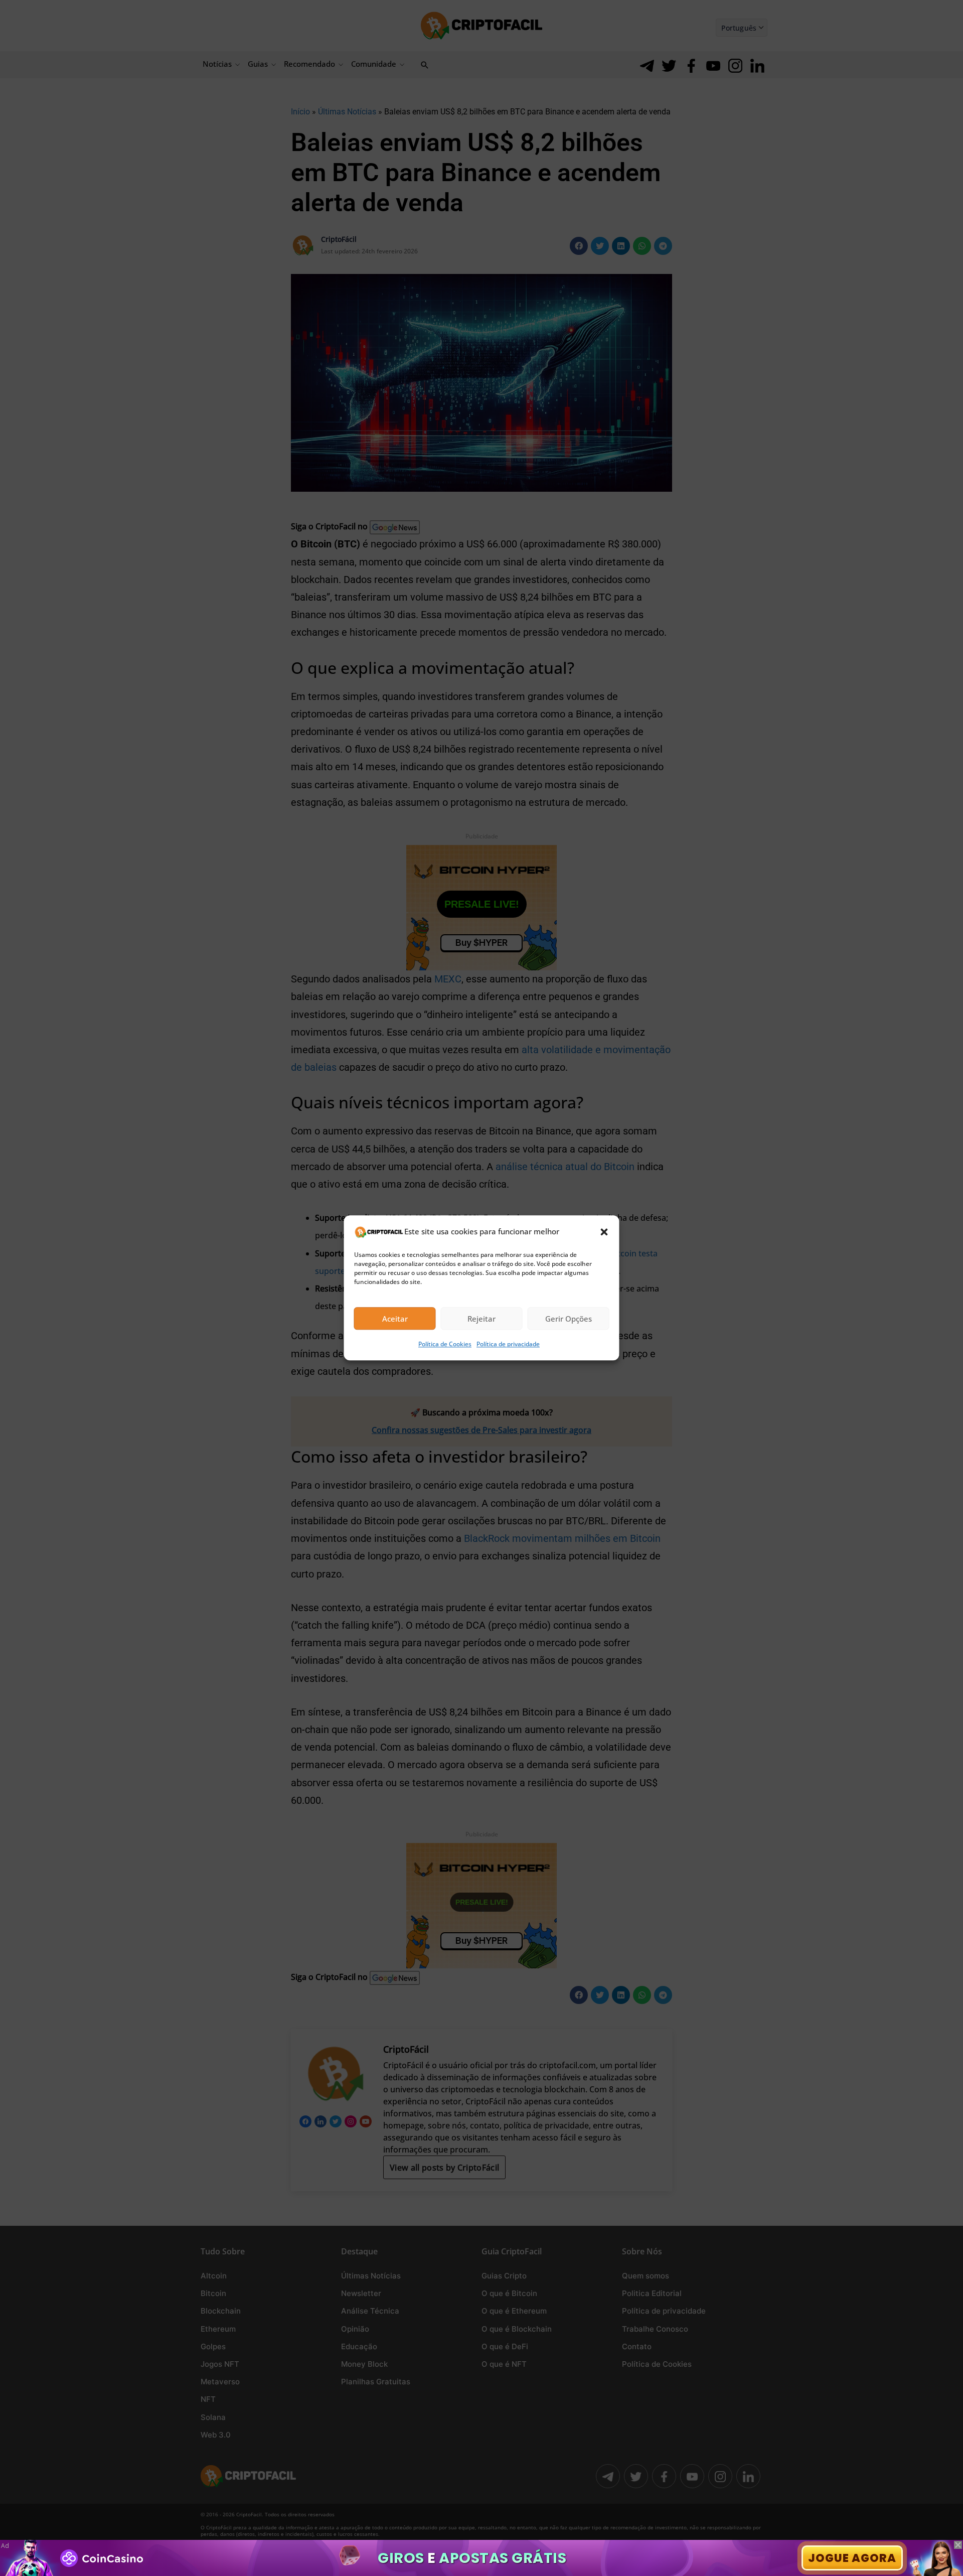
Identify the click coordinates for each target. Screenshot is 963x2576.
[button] (604, 1232)
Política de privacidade (508, 1344)
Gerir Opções (569, 1319)
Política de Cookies (445, 1344)
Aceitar (395, 1319)
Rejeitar (481, 1319)
